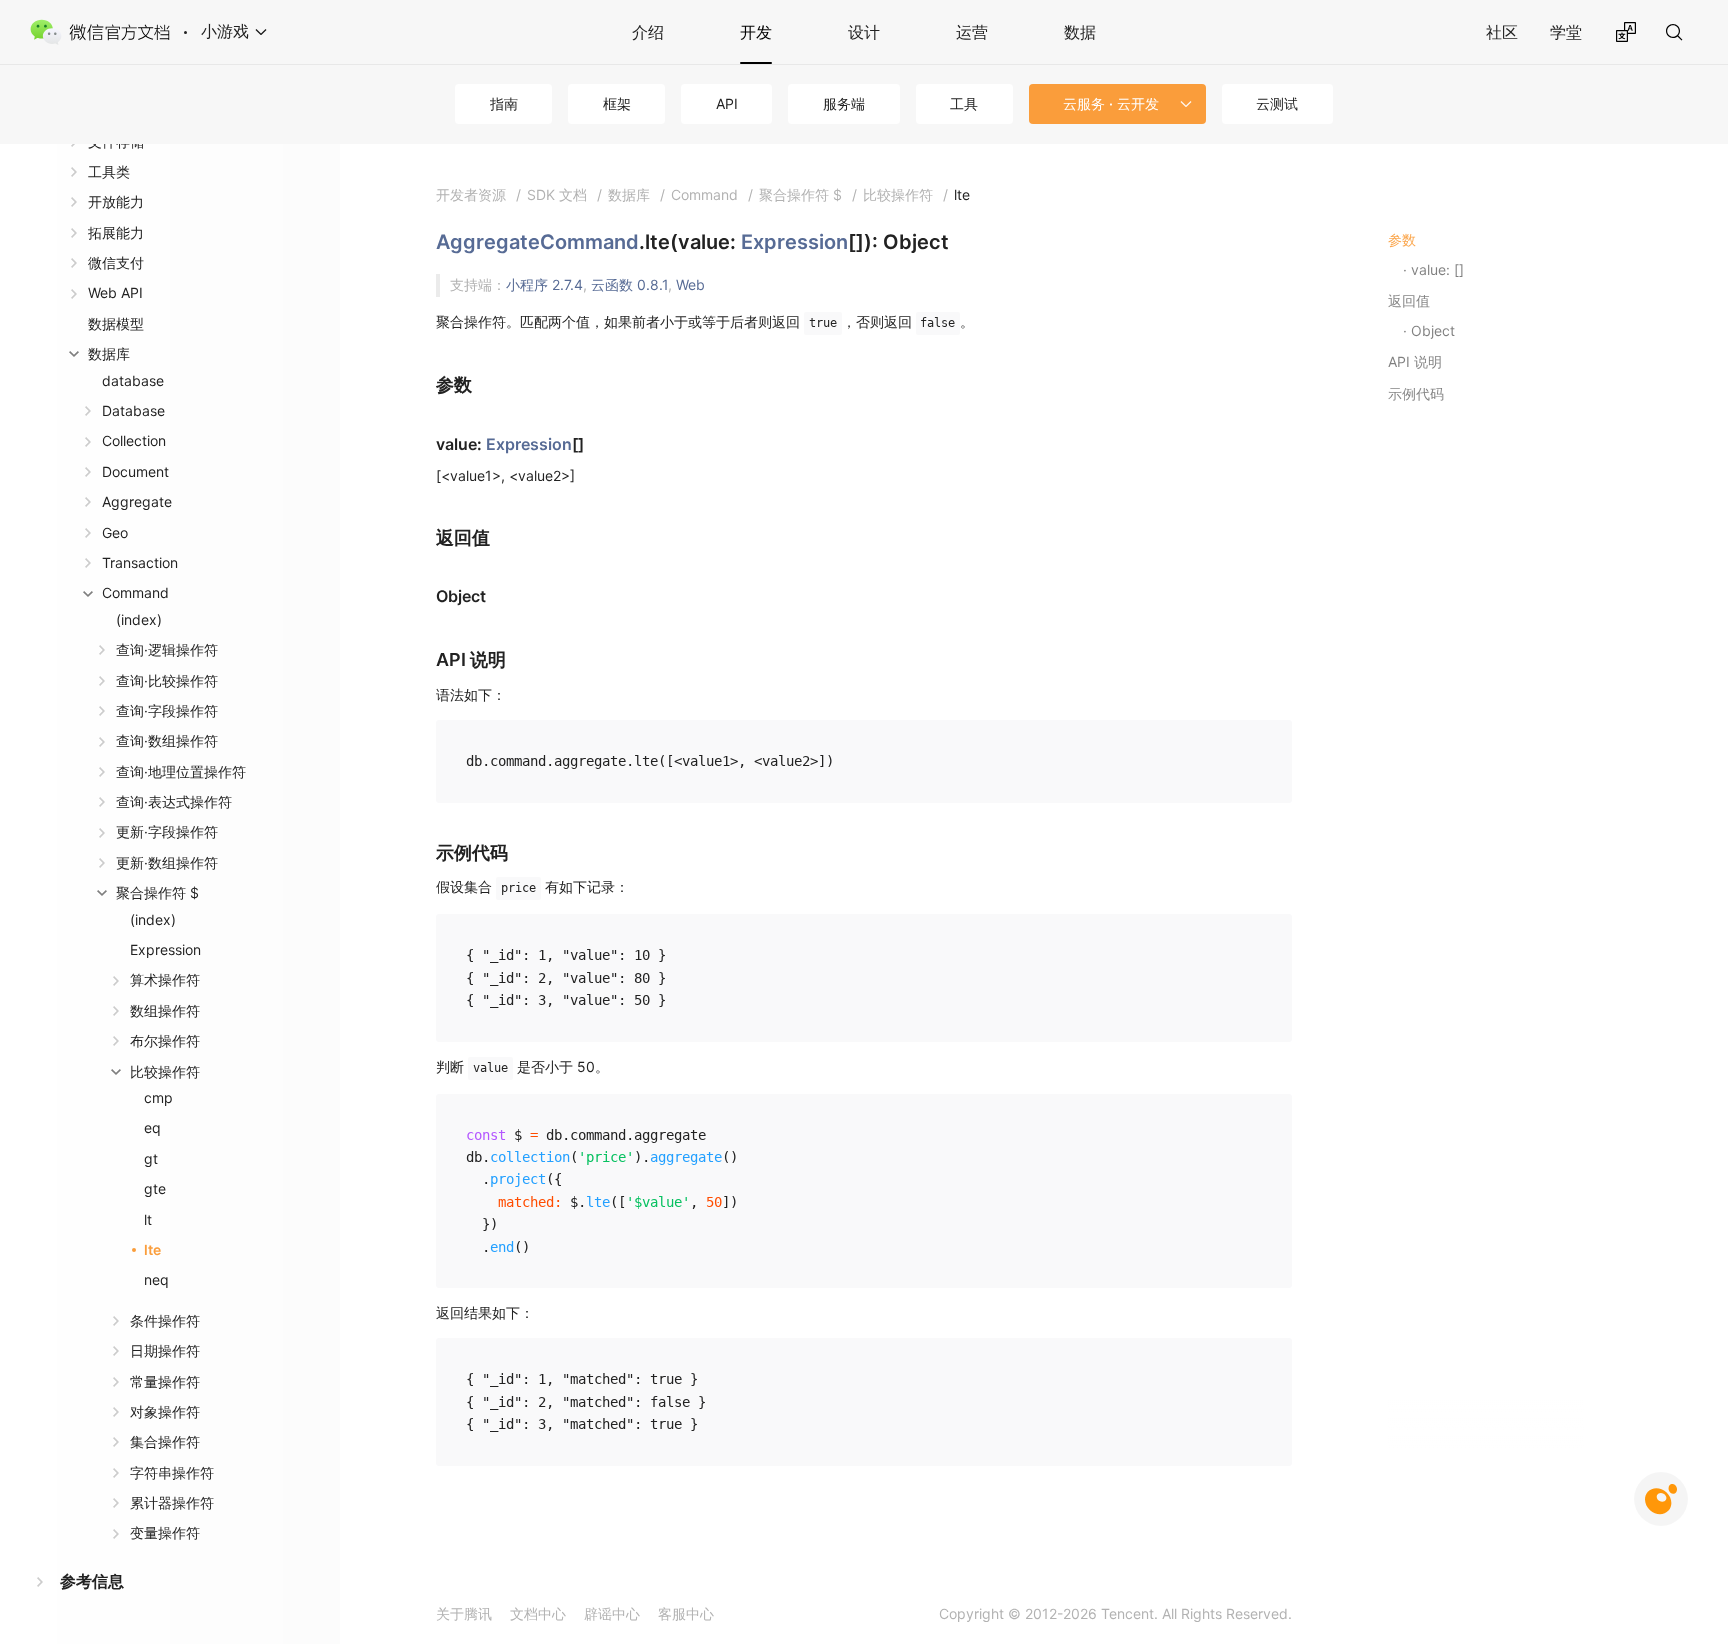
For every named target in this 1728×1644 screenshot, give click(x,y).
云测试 (1277, 103)
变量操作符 (165, 1532)
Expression (165, 949)
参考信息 (92, 1581)
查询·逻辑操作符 (167, 649)
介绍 (648, 32)
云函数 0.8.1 (629, 284)
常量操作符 (165, 1381)
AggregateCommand (537, 242)
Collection (134, 440)
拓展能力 (116, 232)
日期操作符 (165, 1350)
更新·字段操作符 (167, 831)
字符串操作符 (172, 1472)
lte (152, 1249)
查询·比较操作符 (167, 680)
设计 (864, 32)
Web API (115, 292)
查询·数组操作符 (167, 740)
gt (151, 1158)
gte (155, 1188)
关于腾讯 (464, 1613)
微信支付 (116, 262)
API (727, 103)
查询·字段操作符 (167, 710)
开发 (756, 32)
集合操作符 (165, 1441)
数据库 (109, 353)
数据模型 (116, 323)
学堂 (1566, 32)
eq (152, 1127)
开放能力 (116, 201)
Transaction (140, 562)
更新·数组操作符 (167, 862)
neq (156, 1279)
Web (690, 284)
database (133, 380)
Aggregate (137, 501)
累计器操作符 (172, 1502)
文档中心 (538, 1613)
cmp (158, 1097)
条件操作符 (165, 1320)
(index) (139, 619)
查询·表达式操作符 (174, 801)
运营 (972, 32)
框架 (617, 103)
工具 (964, 103)
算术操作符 (165, 979)
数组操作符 (165, 1010)
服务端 (844, 103)
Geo (115, 532)
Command (135, 592)
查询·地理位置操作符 (181, 771)
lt (148, 1219)
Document (135, 471)
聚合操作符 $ (157, 892)
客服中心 (686, 1613)
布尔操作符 (165, 1040)
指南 (504, 103)
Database (133, 410)
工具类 (109, 171)
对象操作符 (165, 1411)
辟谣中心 (612, 1613)
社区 (1502, 32)
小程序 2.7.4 (544, 284)
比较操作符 (165, 1071)
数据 (1080, 32)
